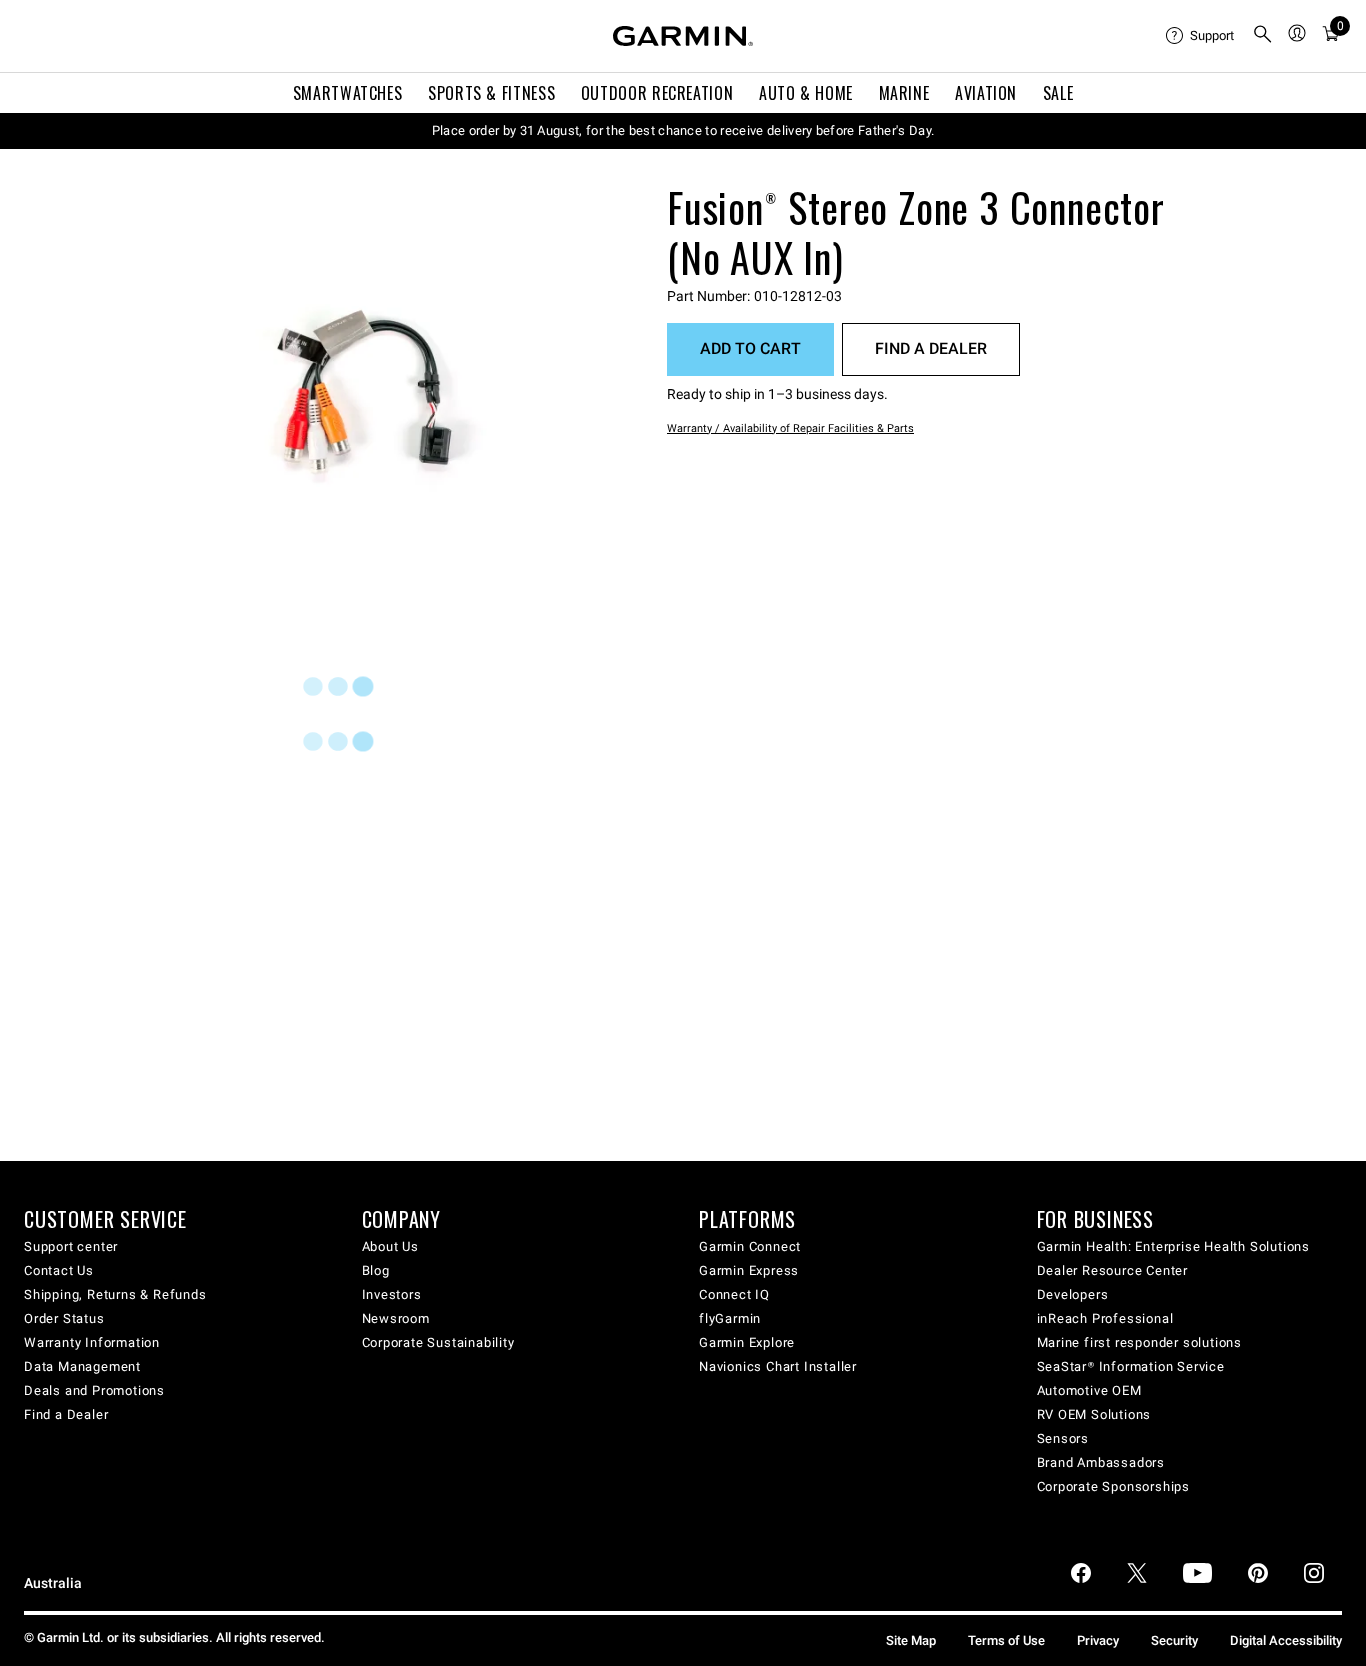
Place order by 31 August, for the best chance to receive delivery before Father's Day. (683, 130)
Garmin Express (749, 1270)
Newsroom (396, 1318)
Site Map (911, 1640)
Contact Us (59, 1270)
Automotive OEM (1089, 1390)
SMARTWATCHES (348, 93)
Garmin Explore (747, 1342)
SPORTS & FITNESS (491, 93)
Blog (376, 1270)
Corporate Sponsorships (1114, 1486)
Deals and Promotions (94, 1390)
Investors (392, 1294)
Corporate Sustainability (438, 1342)
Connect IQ (734, 1294)
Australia (53, 1583)
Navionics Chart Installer (778, 1366)
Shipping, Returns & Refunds (115, 1294)
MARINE (904, 93)
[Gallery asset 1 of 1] (367, 387)
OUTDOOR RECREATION (657, 93)
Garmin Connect (750, 1246)
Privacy (1098, 1640)
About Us (390, 1246)
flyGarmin (730, 1318)
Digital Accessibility (1286, 1640)
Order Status (64, 1318)
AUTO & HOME (806, 93)
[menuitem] (1201, 36)
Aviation (986, 93)
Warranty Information (92, 1342)
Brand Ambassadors (1101, 1462)
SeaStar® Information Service (1131, 1366)
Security (1174, 1640)
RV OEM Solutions (1094, 1414)
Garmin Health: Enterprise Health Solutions (1174, 1246)
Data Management (82, 1366)
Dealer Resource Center (1113, 1270)
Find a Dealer (931, 348)
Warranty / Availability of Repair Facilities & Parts (790, 428)
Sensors (1063, 1438)
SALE (1058, 93)
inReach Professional (1105, 1318)
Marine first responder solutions (1140, 1342)
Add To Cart (750, 348)
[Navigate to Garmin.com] (683, 36)
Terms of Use (1006, 1640)
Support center (71, 1246)
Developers (1073, 1294)
